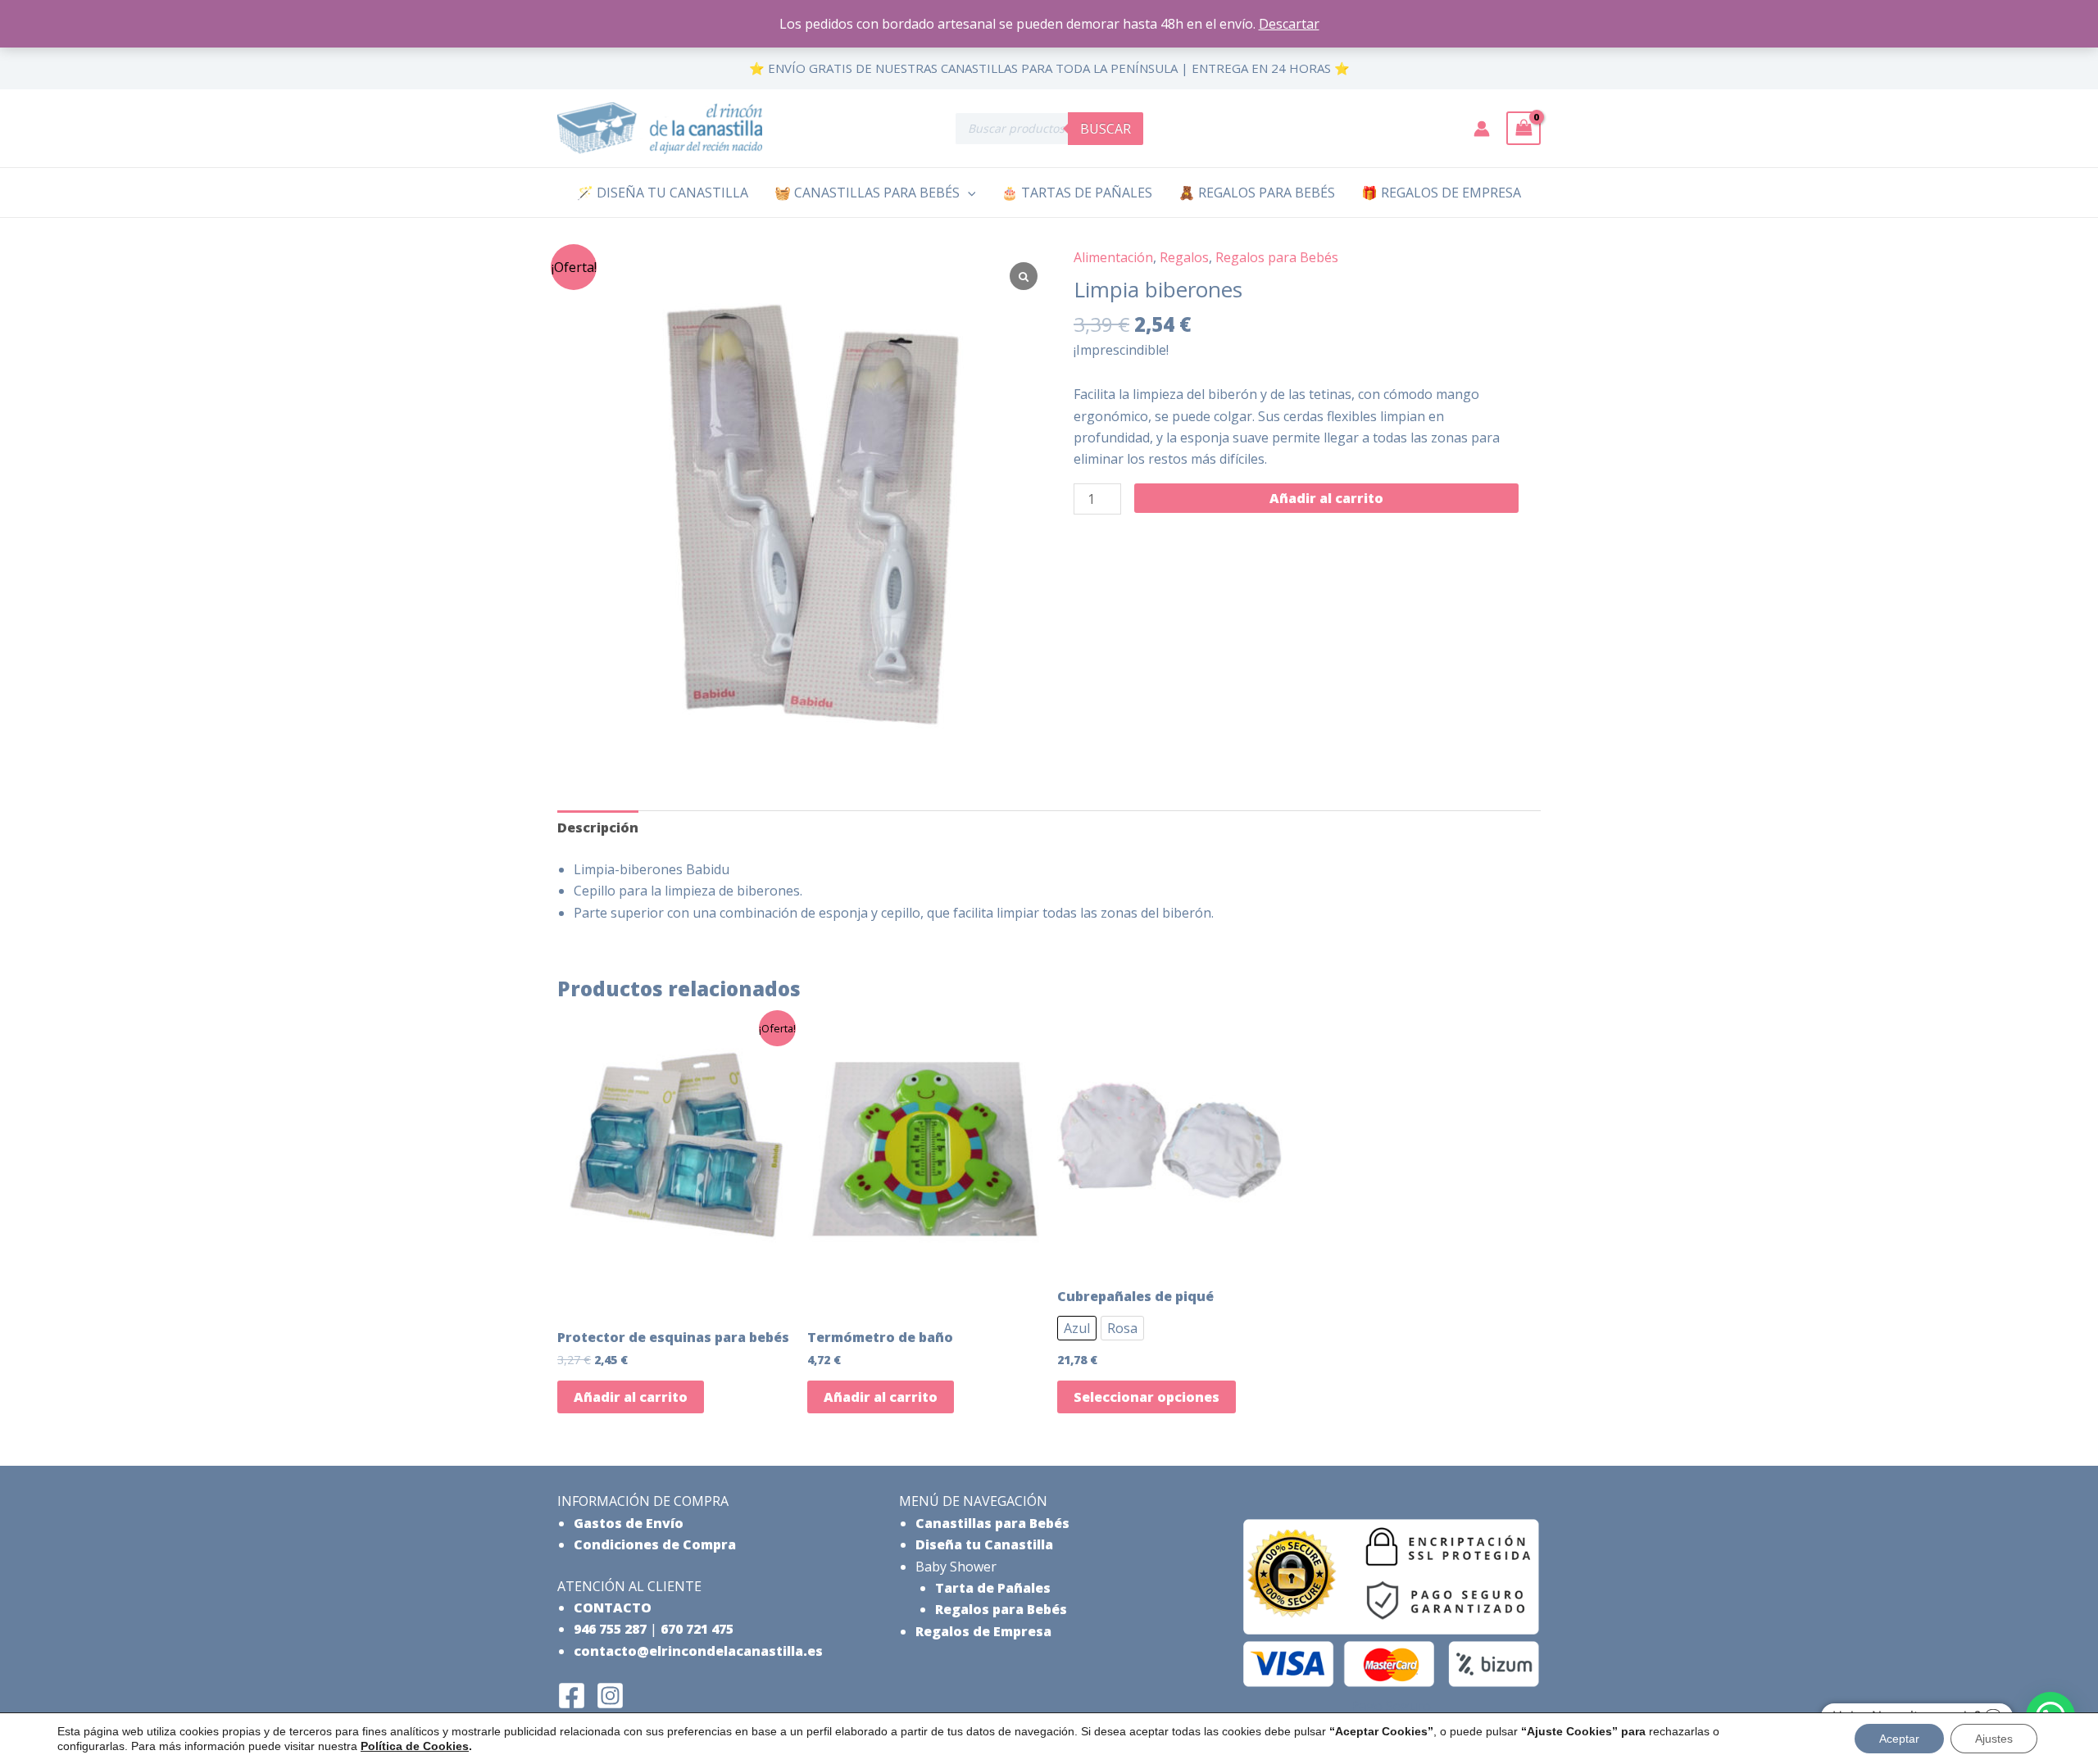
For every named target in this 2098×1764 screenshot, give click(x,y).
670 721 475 (697, 1629)
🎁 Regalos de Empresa (1441, 193)
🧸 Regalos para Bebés (1257, 193)
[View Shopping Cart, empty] (1524, 128)
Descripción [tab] (598, 828)
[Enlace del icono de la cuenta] (1482, 129)
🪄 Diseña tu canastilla (663, 193)
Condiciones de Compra (655, 1544)
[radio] (1077, 1328)
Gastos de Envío (629, 1523)
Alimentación (1113, 257)
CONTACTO (613, 1608)
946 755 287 (610, 1629)
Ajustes (1994, 1739)
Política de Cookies (415, 1746)
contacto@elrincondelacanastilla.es (698, 1651)
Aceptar (1899, 1739)
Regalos (1184, 257)
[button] (968, 193)
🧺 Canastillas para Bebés (867, 193)
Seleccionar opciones (1147, 1397)
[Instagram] (610, 1696)
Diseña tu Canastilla (984, 1544)
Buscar (1106, 129)
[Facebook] (572, 1696)
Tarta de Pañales (993, 1588)
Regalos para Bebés (1277, 257)
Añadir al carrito (1326, 498)
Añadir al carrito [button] (631, 1397)
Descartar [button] (1289, 24)
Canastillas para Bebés (992, 1523)
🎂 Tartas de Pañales (1077, 193)
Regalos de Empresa (983, 1631)
